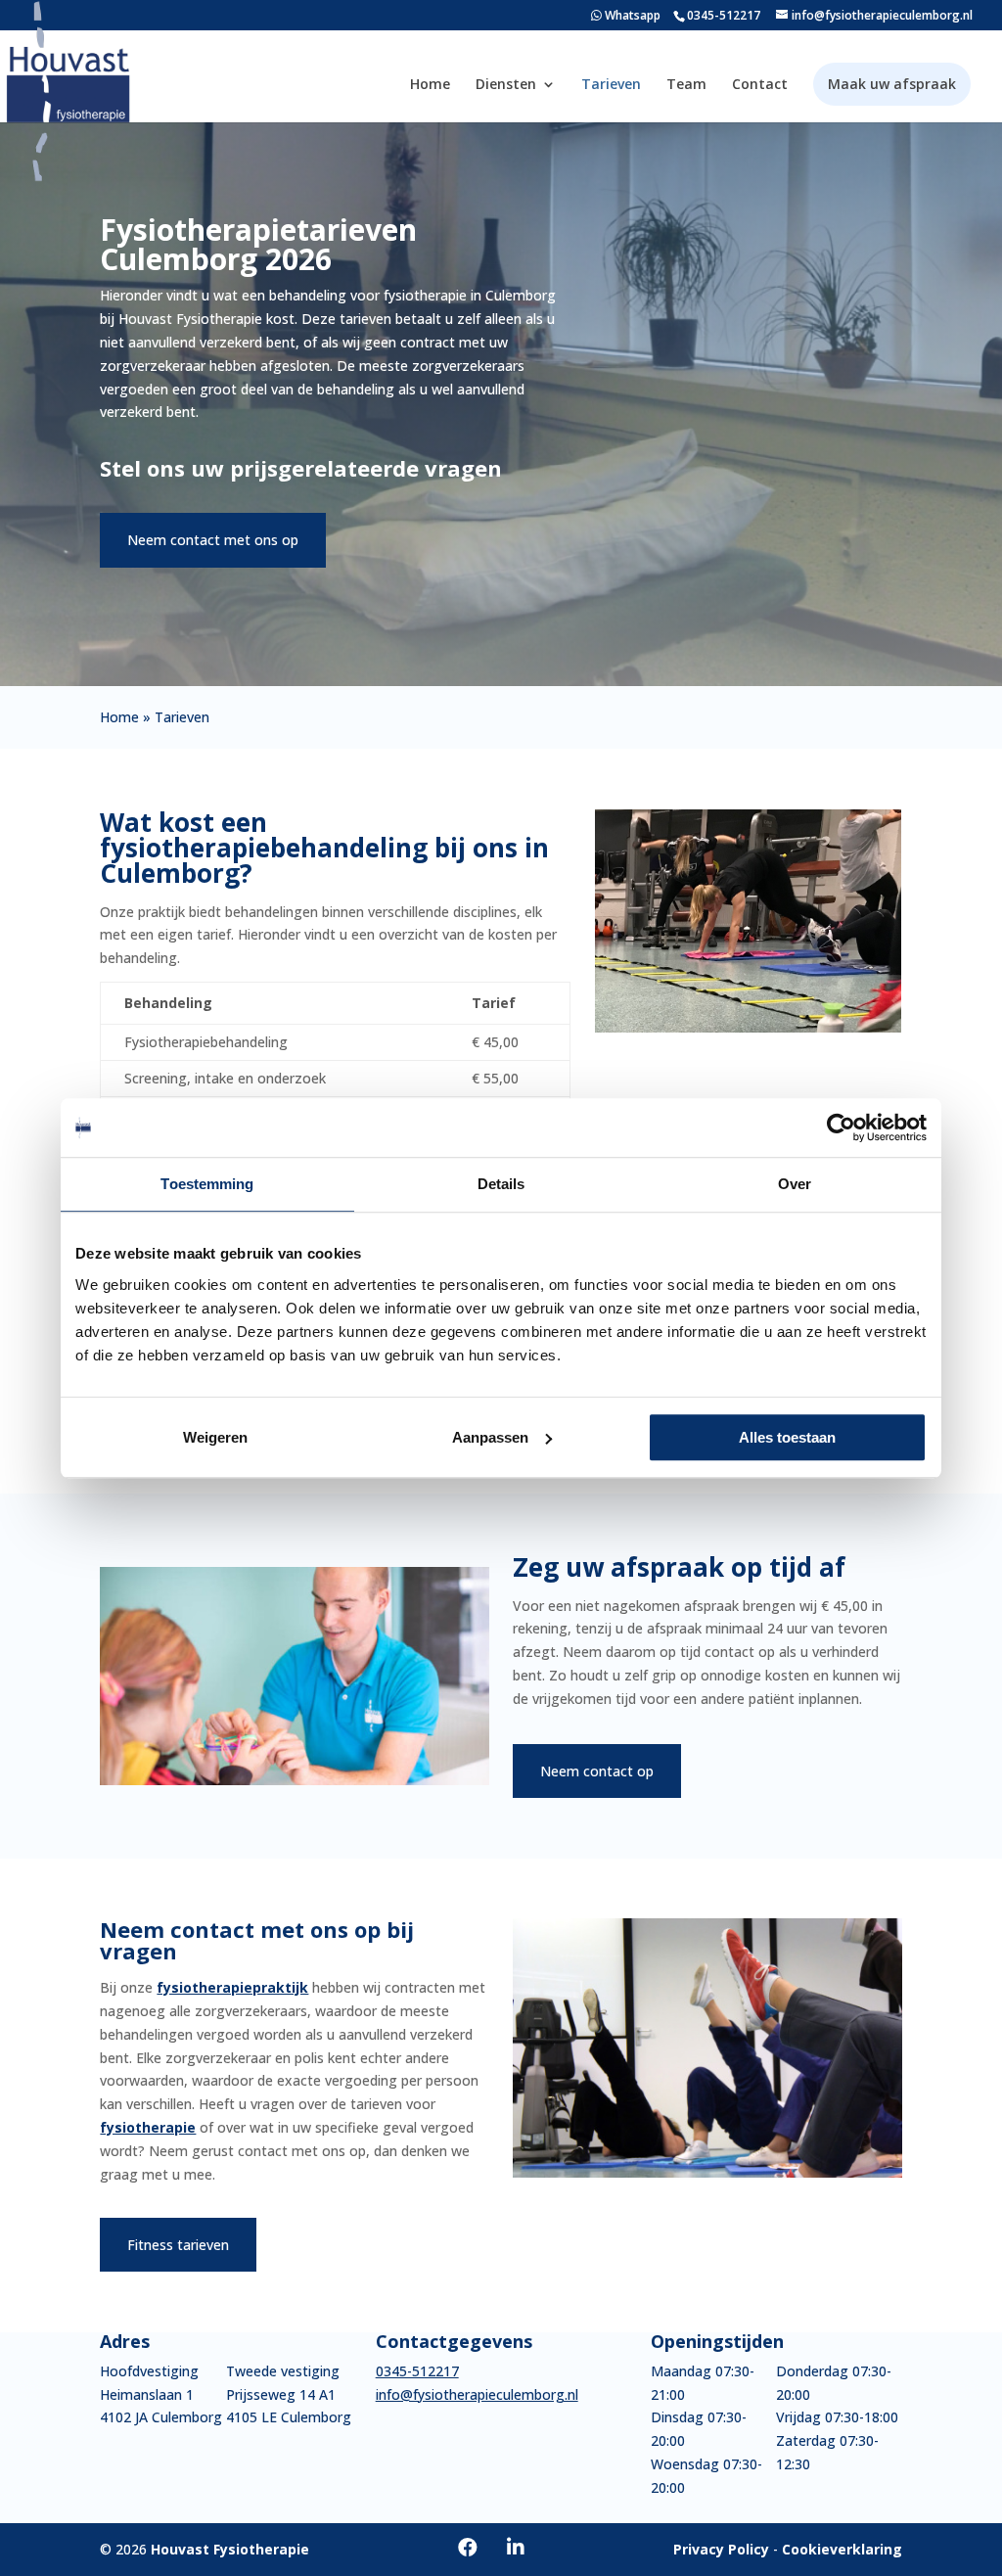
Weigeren (215, 1437)
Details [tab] (501, 1184)
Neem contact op (597, 1771)
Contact (760, 84)
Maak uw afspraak (892, 84)
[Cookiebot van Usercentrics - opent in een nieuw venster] (841, 1127)
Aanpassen (490, 1437)
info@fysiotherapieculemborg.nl (477, 2394)
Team (686, 84)
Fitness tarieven (178, 2245)
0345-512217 (724, 15)
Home (430, 84)
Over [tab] (795, 1184)
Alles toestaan (787, 1437)
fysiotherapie (148, 2127)
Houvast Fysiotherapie (230, 2549)
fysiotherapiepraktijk (232, 1987)
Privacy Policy (721, 2549)
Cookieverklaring (842, 2549)
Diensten (506, 84)
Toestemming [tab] (207, 1184)
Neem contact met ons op (213, 540)
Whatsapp (631, 15)
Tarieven (611, 84)
